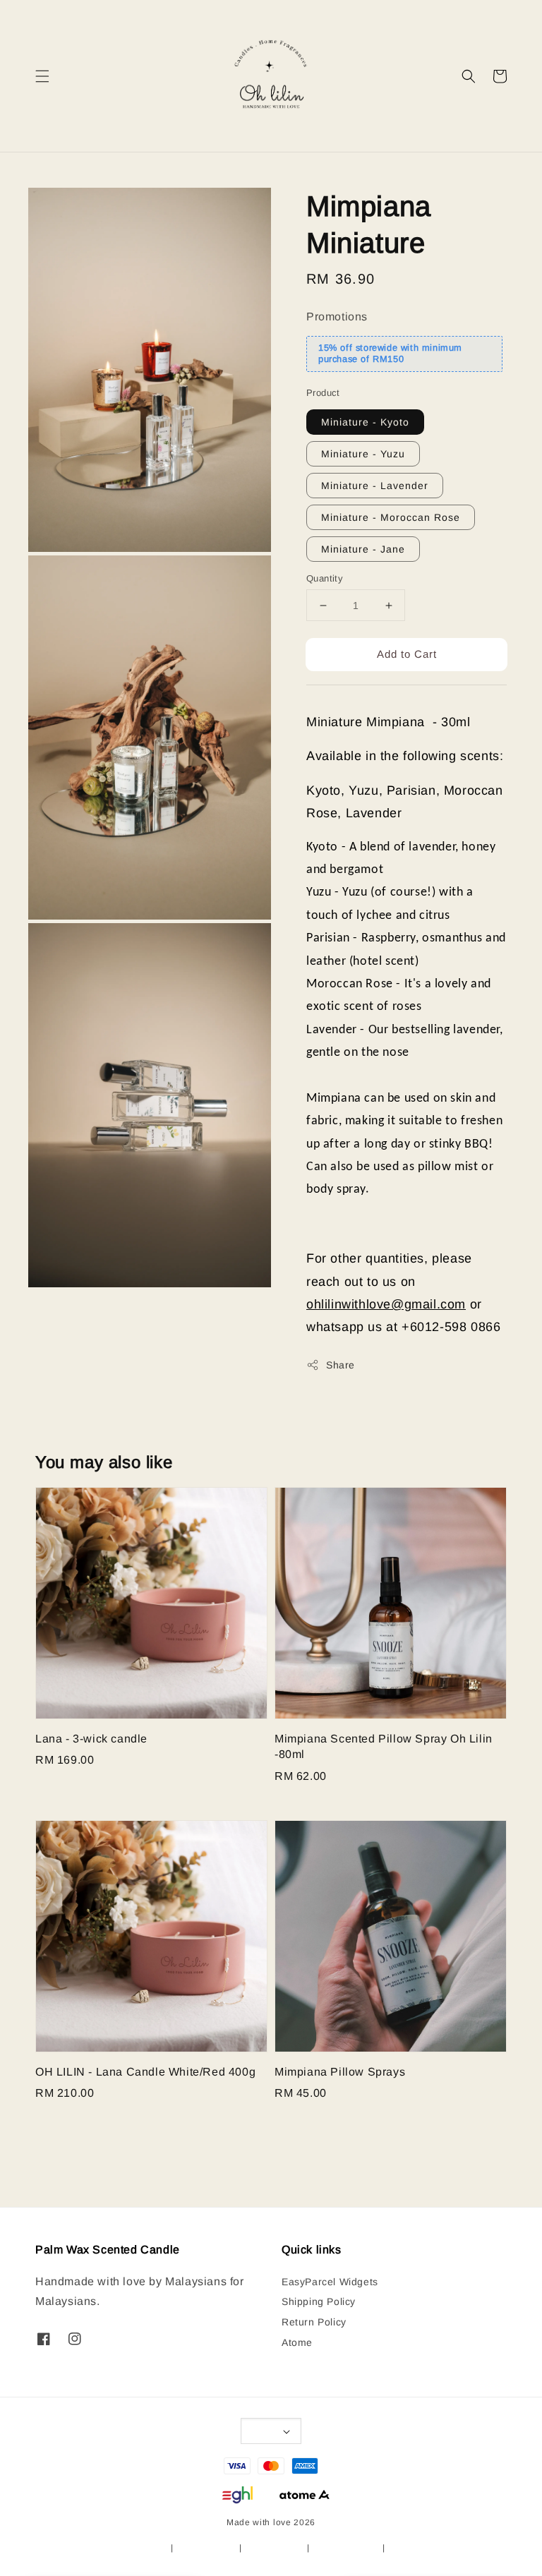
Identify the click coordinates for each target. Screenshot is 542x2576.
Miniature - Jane (363, 549)
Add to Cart (407, 654)
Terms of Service (132, 2548)
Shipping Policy (319, 2301)
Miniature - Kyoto (365, 422)
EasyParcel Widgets (330, 2282)
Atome (297, 2342)
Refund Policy (274, 2548)
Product (323, 393)
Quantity (325, 578)
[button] (42, 76)
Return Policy (314, 2322)
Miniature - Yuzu (363, 454)
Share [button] (341, 1365)
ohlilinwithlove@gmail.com (386, 1304)
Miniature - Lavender (375, 486)
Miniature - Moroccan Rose (391, 517)
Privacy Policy (206, 2548)
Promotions (337, 317)
